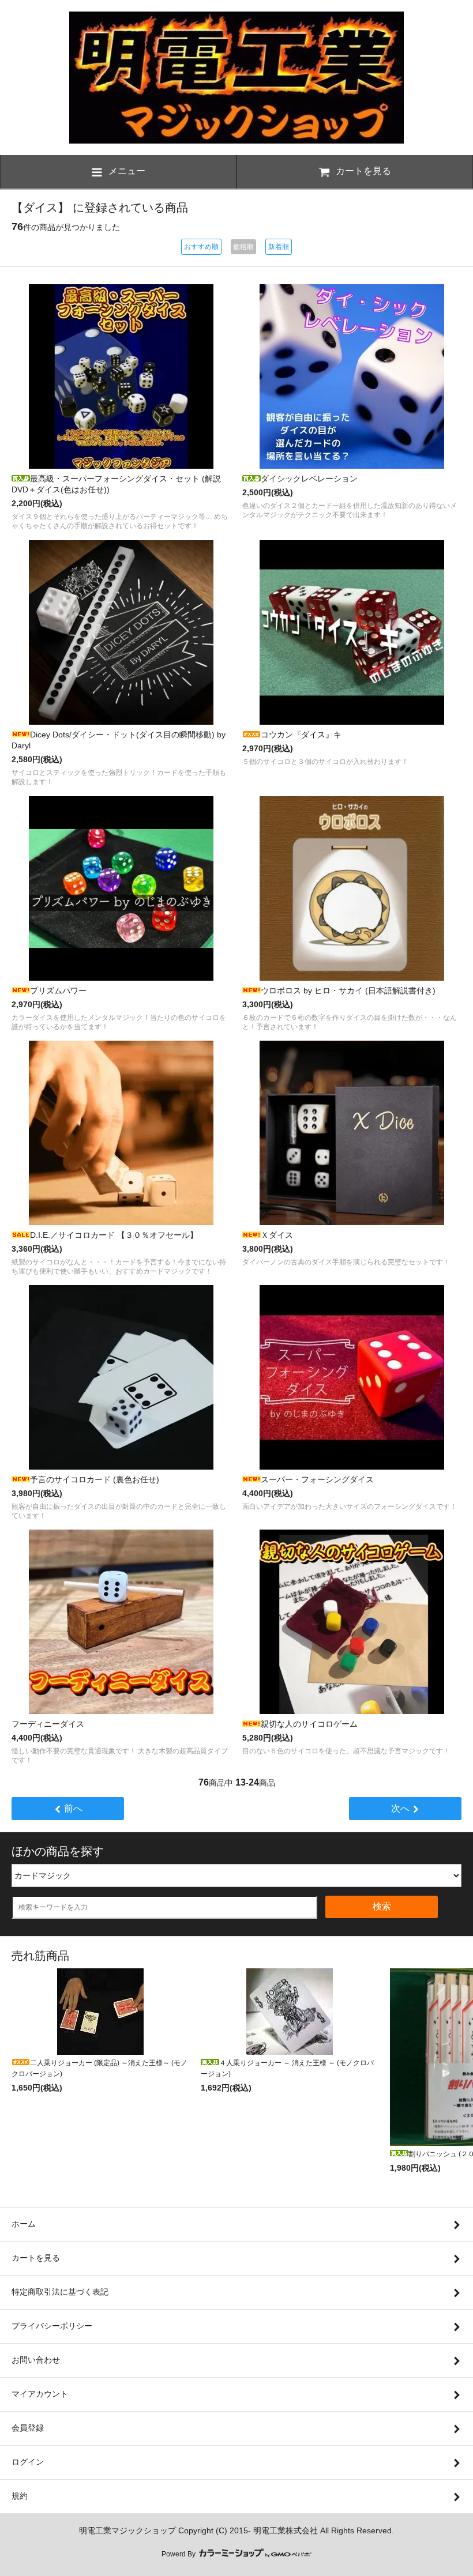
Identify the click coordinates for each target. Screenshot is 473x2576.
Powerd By (179, 2554)
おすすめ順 (201, 247)
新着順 (279, 247)
